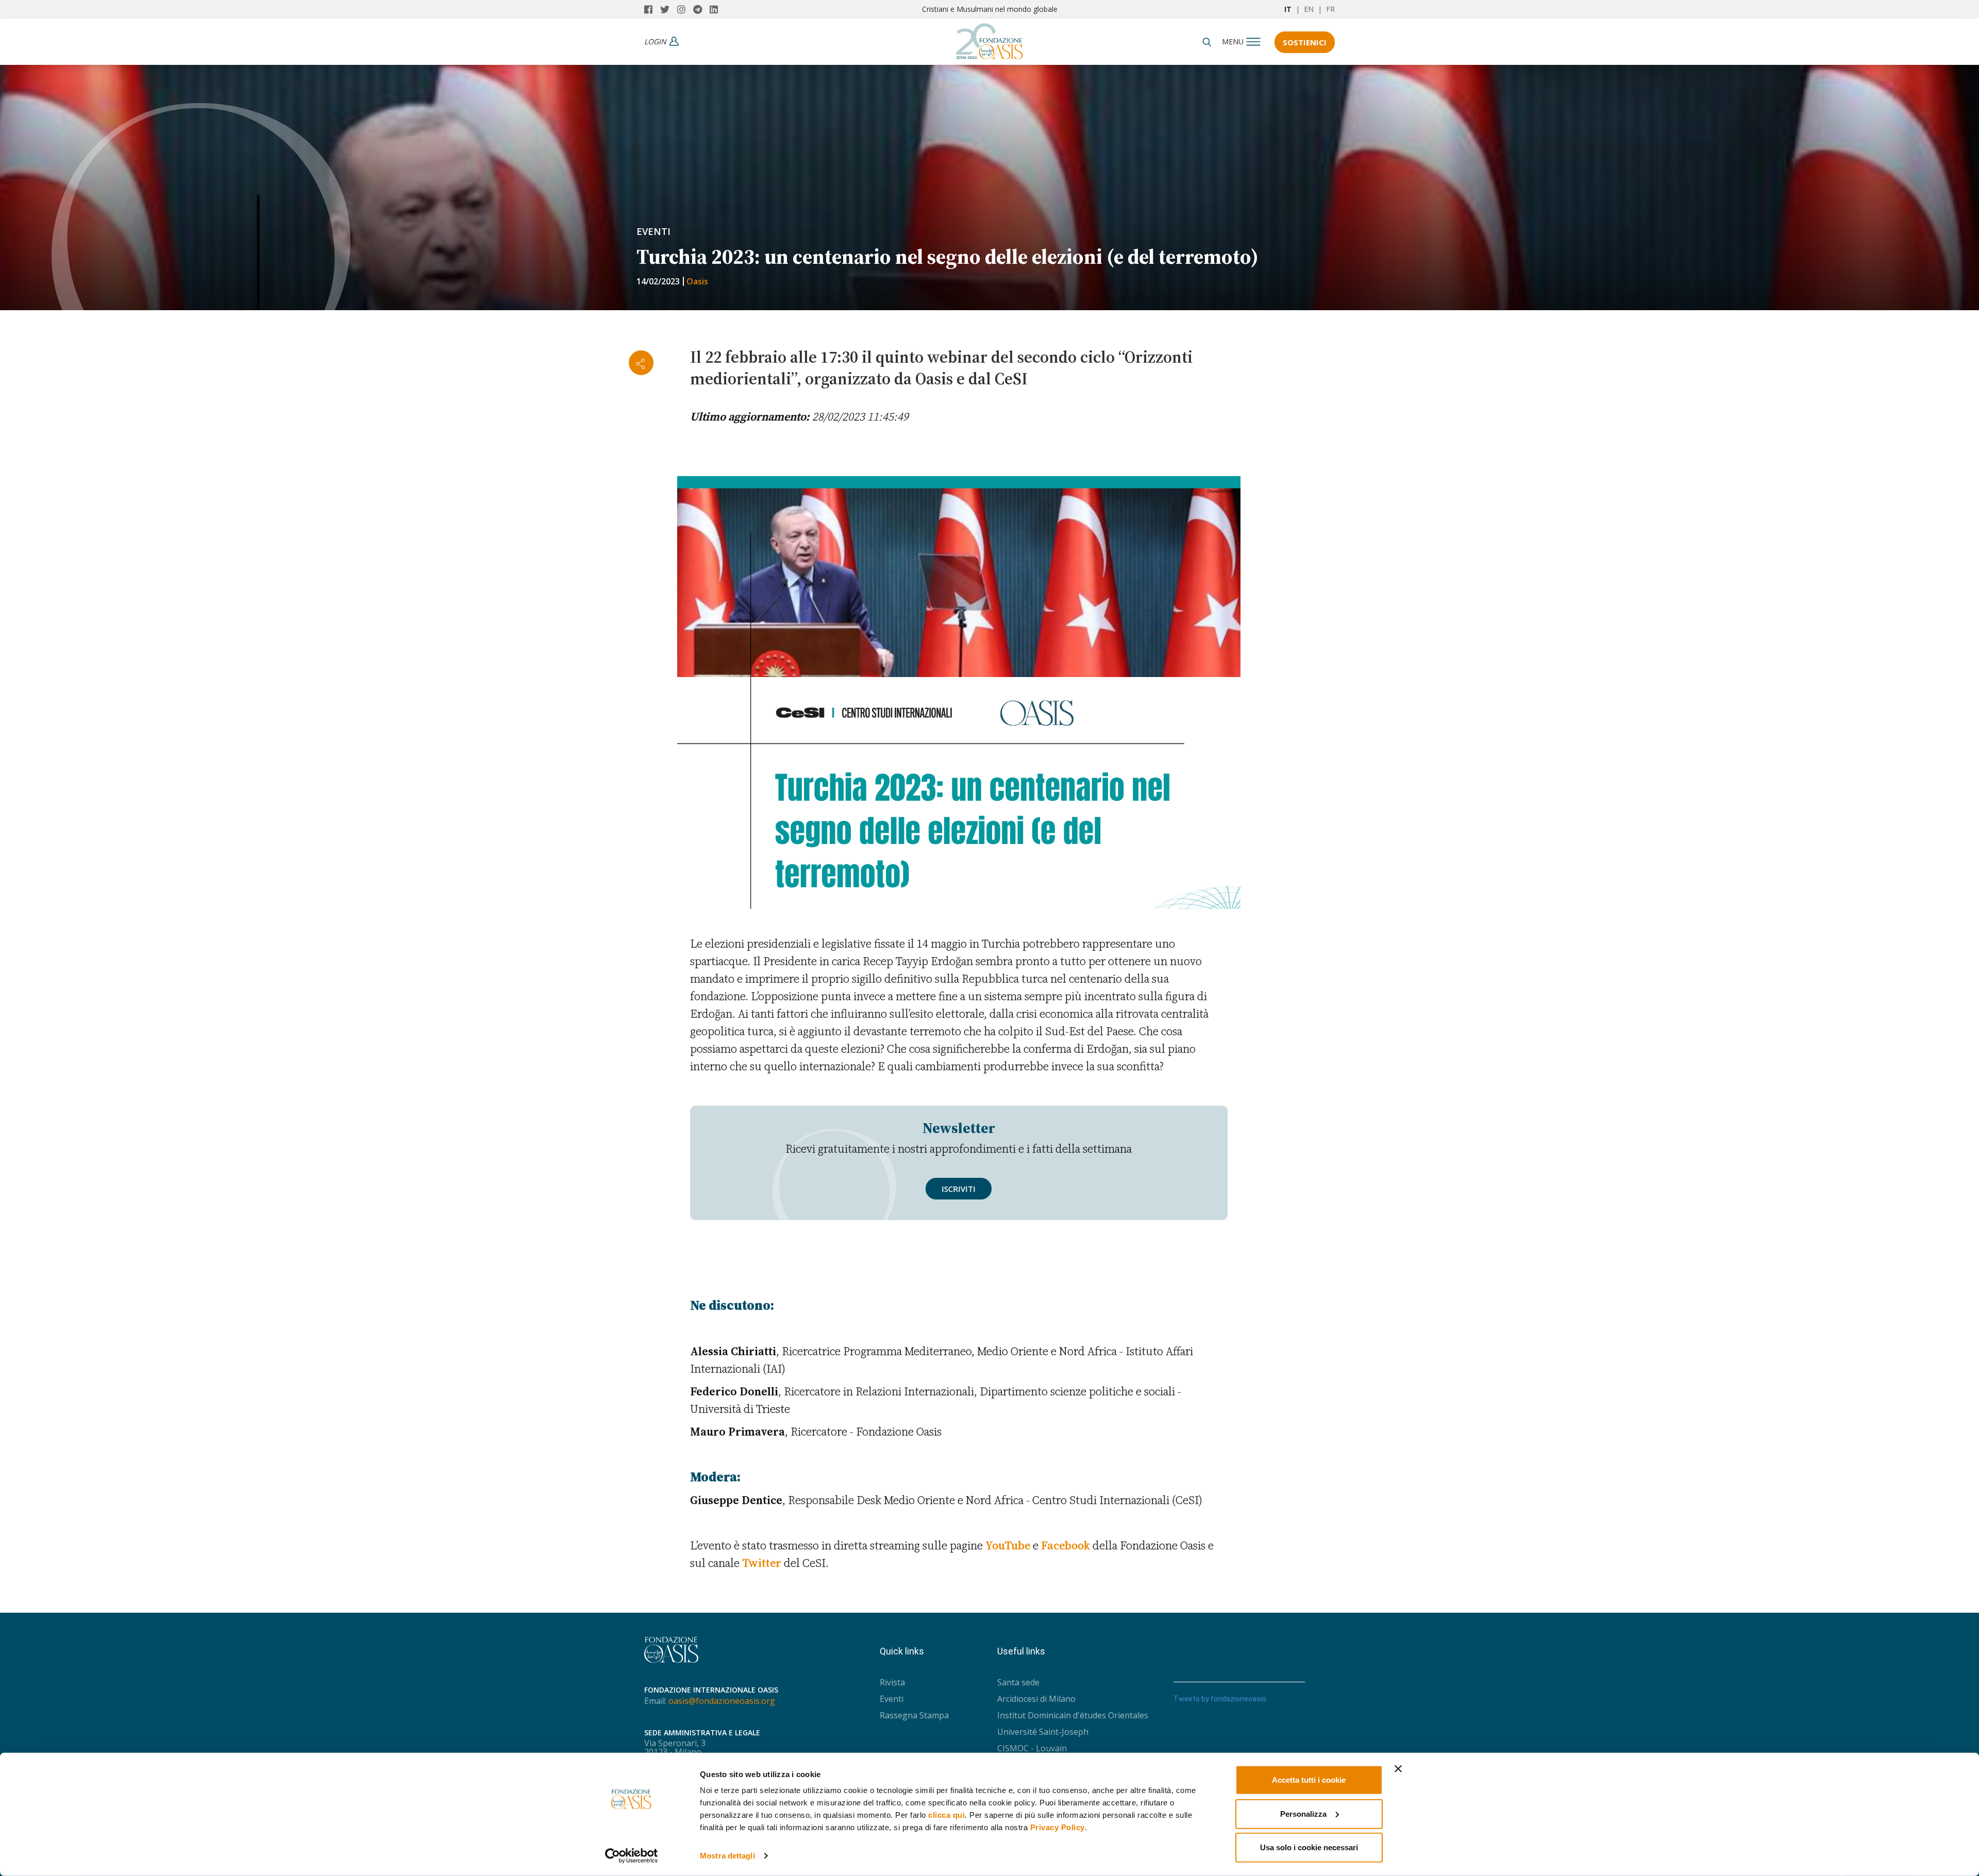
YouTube (1008, 1545)
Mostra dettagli (727, 1856)
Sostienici (1305, 42)
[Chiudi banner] (1398, 1769)
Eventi (653, 231)
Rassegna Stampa (914, 1715)
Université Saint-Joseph (1043, 1732)
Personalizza (1303, 1813)
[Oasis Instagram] (685, 9)
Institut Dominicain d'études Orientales (1073, 1715)
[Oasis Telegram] (701, 9)
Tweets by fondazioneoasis (1220, 1699)
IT (1288, 9)
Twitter (762, 1563)
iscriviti (959, 1189)
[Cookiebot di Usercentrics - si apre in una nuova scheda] (632, 1856)
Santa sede (1018, 1682)
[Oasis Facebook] (652, 9)
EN (1309, 9)
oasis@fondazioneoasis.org (722, 1701)
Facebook (1066, 1545)
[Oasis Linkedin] (716, 9)
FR (1330, 9)
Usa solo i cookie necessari (1309, 1847)
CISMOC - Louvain (1032, 1748)
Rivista (892, 1682)
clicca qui (946, 1815)
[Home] (989, 39)
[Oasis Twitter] (669, 9)
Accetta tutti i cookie (1309, 1780)
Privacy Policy (1058, 1827)
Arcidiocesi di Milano (1036, 1699)
